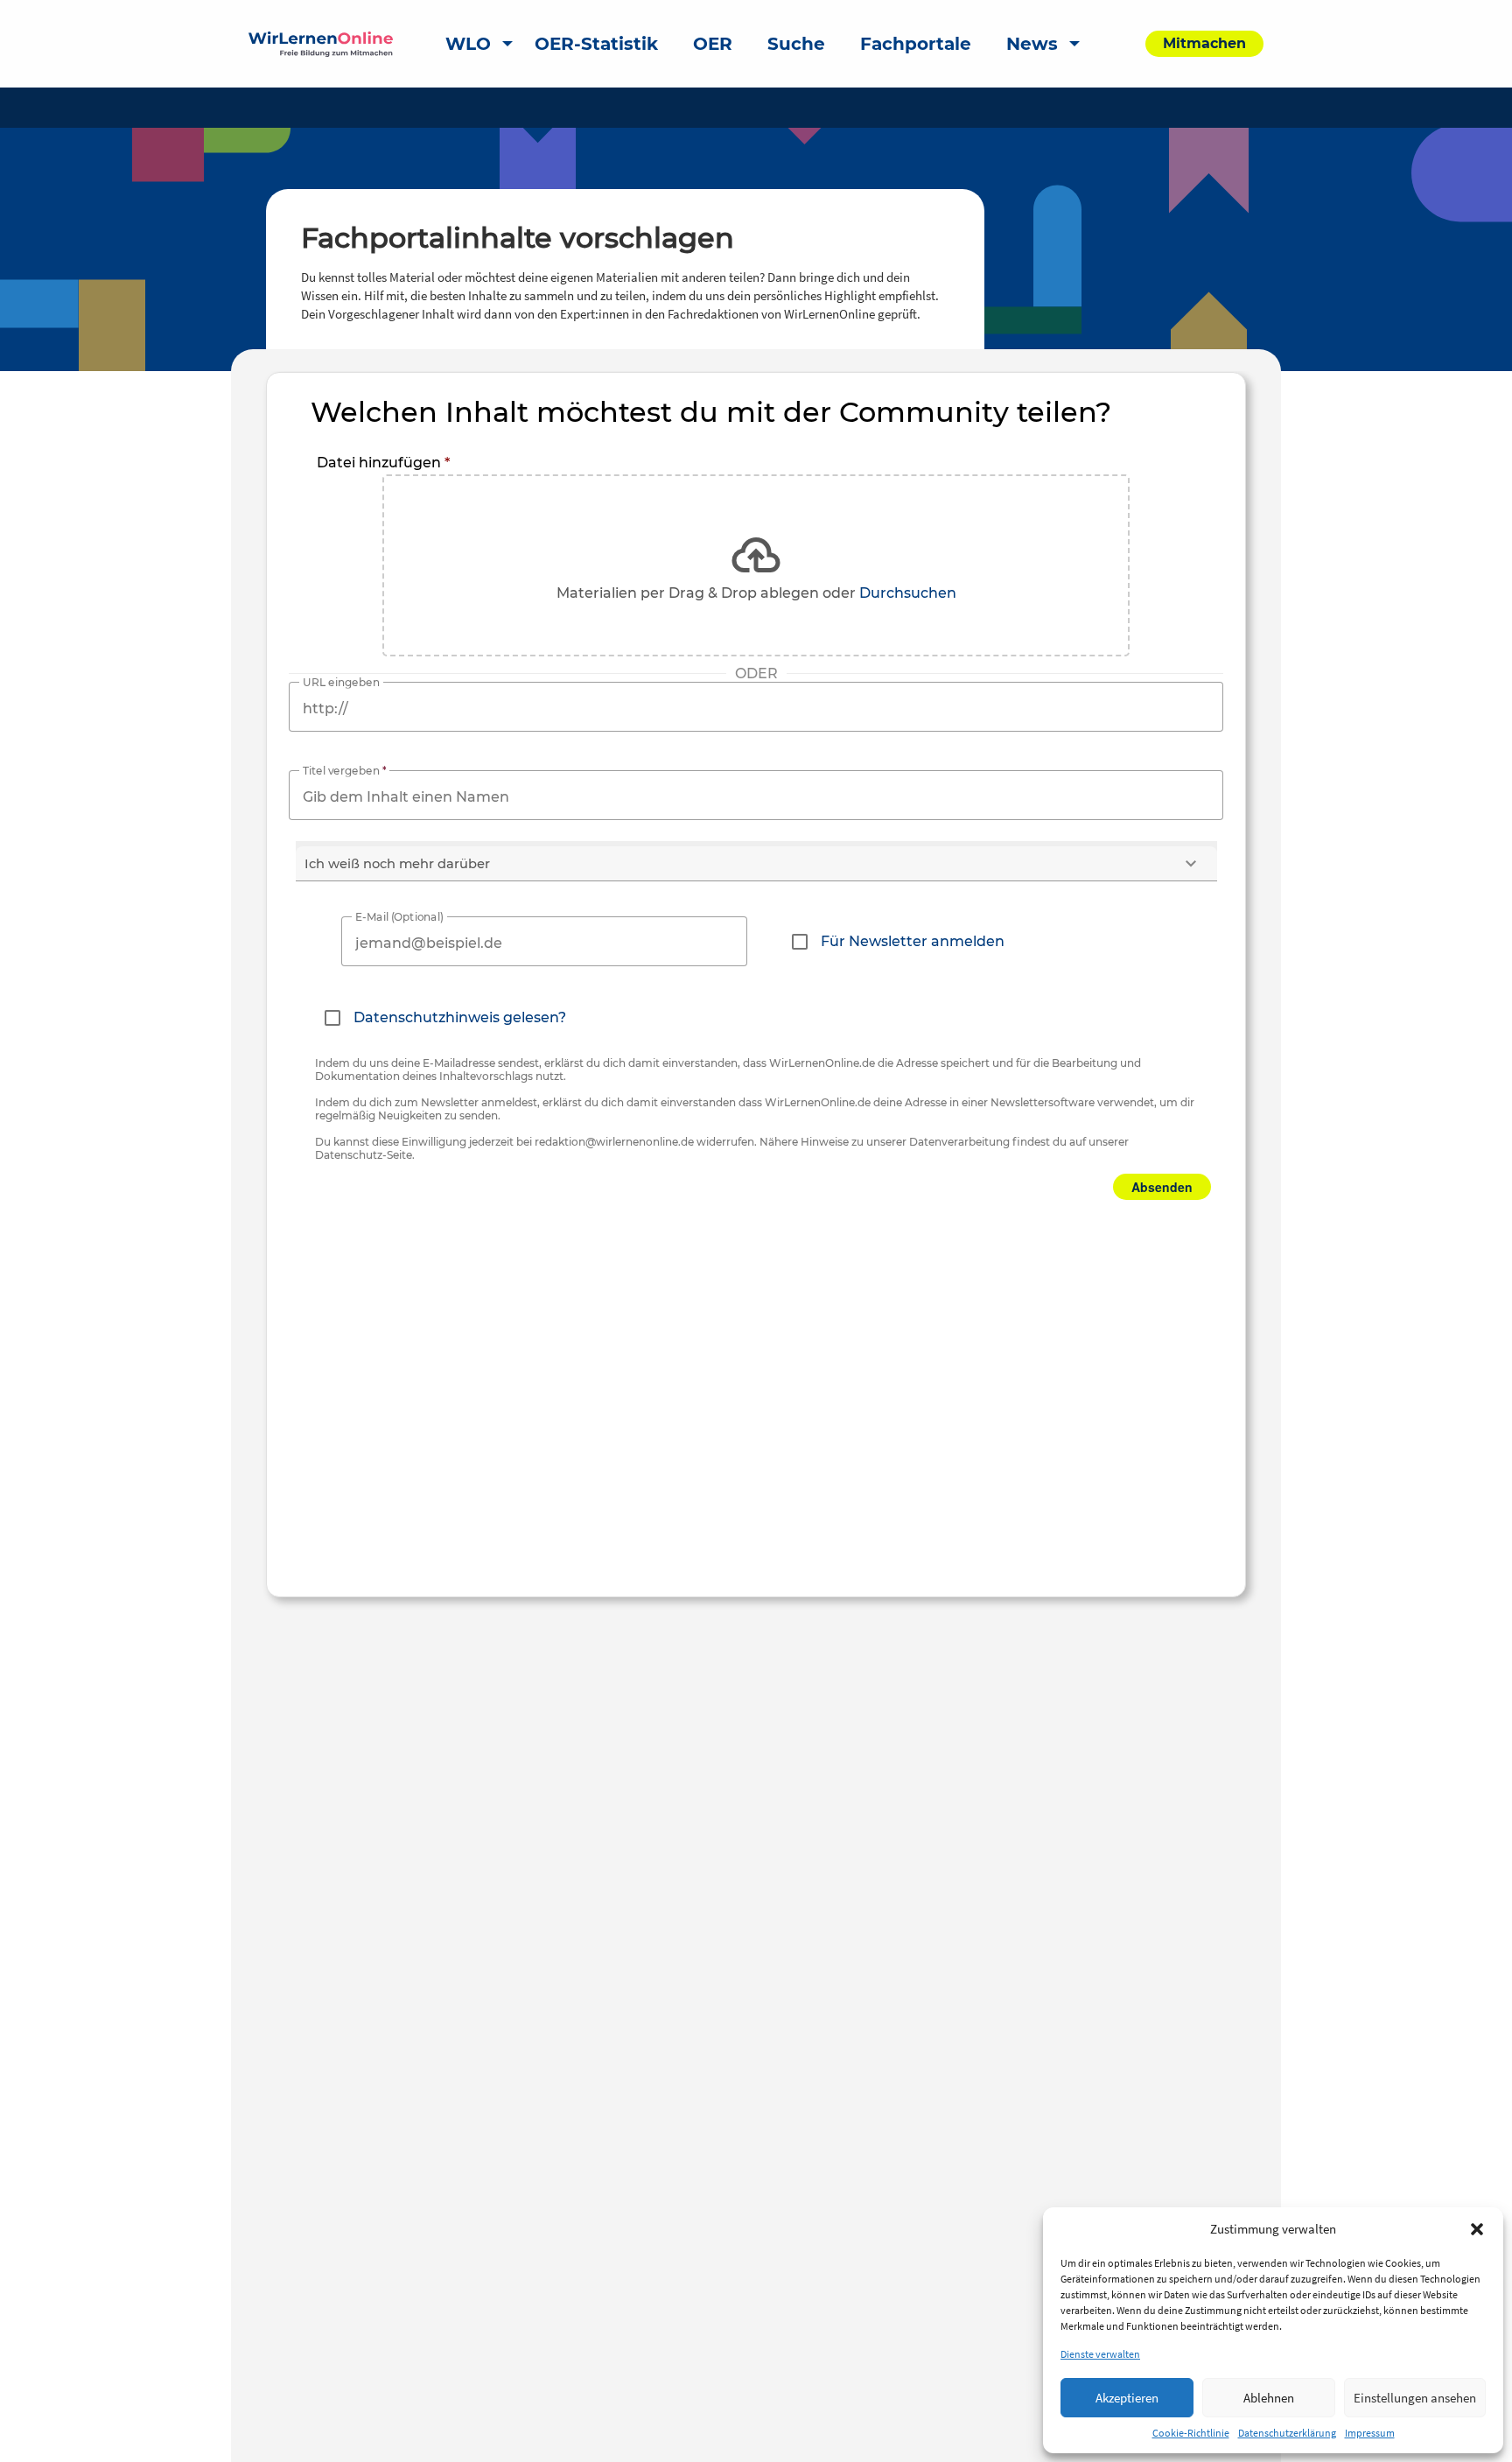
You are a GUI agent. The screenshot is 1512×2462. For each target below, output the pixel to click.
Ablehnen (1269, 2398)
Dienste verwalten (1100, 2354)
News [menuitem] (1032, 44)
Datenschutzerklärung (1287, 2433)
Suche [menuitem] (796, 44)
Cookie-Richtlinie (1191, 2433)
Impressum (1370, 2433)
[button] (1477, 2229)
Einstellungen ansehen (1415, 2398)
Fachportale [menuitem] (916, 44)
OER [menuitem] (713, 44)
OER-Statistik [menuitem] (596, 44)
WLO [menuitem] (468, 44)
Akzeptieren (1127, 2398)
